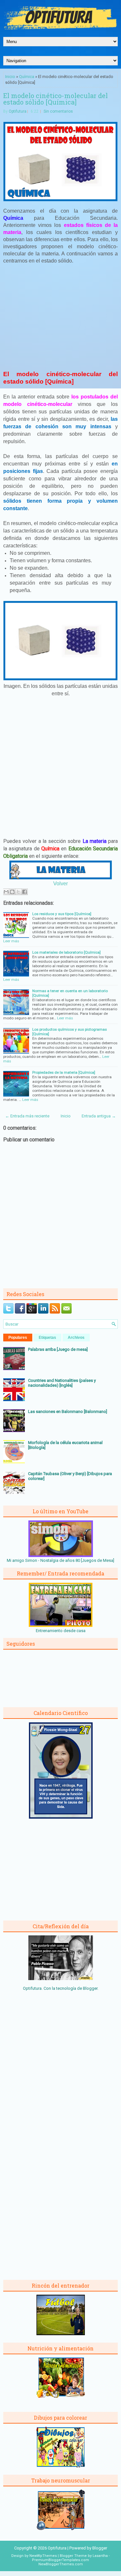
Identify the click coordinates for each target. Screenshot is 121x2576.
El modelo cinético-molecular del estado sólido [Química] (55, 99)
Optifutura (18, 111)
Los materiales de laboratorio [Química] (66, 952)
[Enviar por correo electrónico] (6, 892)
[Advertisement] (61, 317)
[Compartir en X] (18, 892)
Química (27, 77)
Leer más (11, 941)
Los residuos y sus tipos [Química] (62, 914)
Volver (60, 884)
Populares (18, 1338)
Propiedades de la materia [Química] (64, 1072)
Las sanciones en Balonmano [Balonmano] (68, 1411)
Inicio (10, 77)
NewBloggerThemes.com (61, 2564)
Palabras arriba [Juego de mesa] (58, 1349)
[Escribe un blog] (12, 892)
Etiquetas (47, 1338)
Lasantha (100, 2556)
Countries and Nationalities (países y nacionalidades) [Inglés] (62, 1383)
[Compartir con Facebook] (25, 892)
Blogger (90, 1988)
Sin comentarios (58, 111)
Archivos (76, 1338)
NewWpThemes (43, 2556)
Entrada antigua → (99, 1116)
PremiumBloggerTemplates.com (60, 2560)
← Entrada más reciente (27, 1116)
